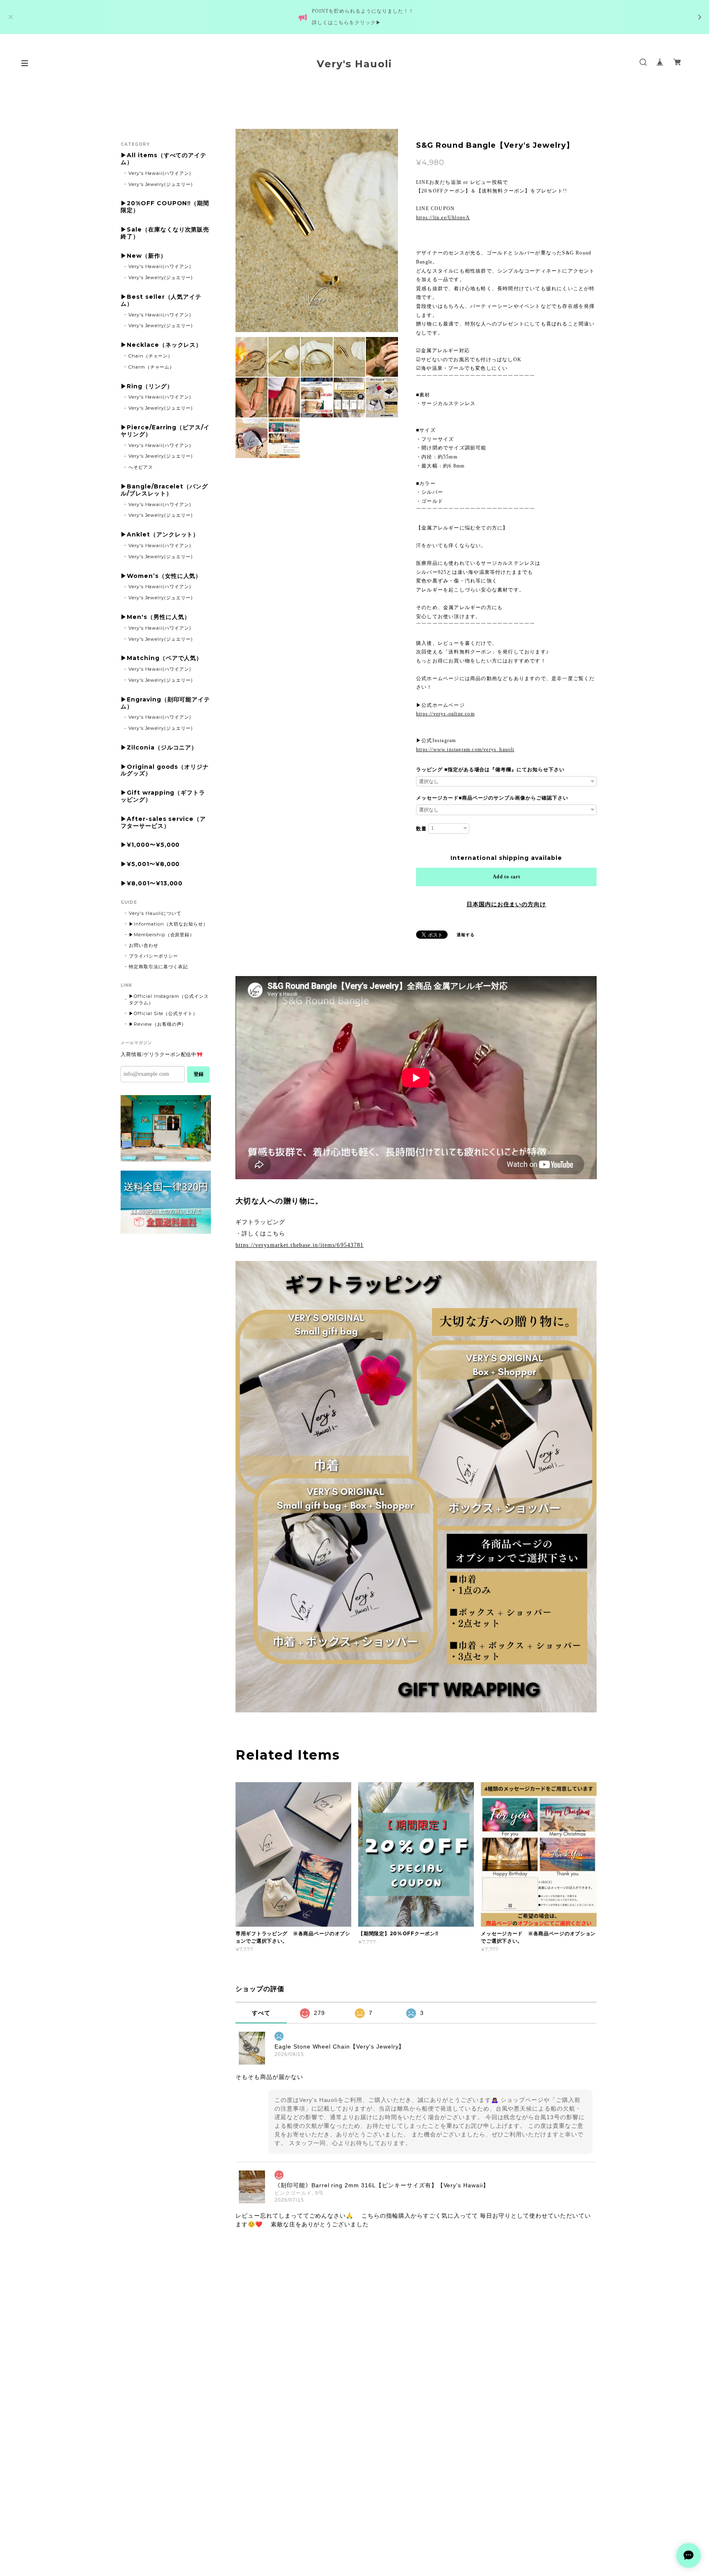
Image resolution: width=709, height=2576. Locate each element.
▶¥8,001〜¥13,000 (152, 883)
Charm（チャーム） (152, 367)
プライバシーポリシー (153, 956)
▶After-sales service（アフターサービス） (163, 823)
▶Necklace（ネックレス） (161, 345)
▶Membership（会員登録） (162, 935)
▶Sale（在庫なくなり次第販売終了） (165, 233)
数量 (421, 829)
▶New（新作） (144, 256)
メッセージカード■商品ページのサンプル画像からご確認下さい (492, 798)
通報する (466, 935)
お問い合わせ (144, 945)
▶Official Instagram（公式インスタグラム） (169, 999)
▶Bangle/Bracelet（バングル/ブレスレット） (164, 490)
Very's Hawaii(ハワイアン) (160, 173)
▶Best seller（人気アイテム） (161, 300)
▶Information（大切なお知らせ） (168, 924)
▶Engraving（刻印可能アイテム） (165, 703)
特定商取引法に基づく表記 (158, 967)
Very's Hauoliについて (155, 913)
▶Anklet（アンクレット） (160, 535)
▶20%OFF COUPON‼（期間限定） (165, 207)
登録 (199, 1074)
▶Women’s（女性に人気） (161, 576)
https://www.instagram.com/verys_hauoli (465, 749)
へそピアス (141, 467)
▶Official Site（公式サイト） (163, 1013)
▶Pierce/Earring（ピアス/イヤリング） (165, 431)
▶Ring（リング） (147, 386)
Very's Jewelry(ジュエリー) (161, 184)
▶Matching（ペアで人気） (161, 658)
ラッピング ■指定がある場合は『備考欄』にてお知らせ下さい (490, 770)
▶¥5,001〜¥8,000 (150, 864)
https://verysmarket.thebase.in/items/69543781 (300, 1245)
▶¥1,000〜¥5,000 (150, 845)
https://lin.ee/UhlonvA (443, 218)
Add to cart (507, 877)
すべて (261, 2013)
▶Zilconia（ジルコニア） (159, 748)
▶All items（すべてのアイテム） (164, 159)
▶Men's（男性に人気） (155, 617)
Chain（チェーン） (151, 356)
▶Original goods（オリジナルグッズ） (165, 770)
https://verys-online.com (445, 714)
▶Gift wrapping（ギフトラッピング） (163, 796)
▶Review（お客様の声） (158, 1024)
